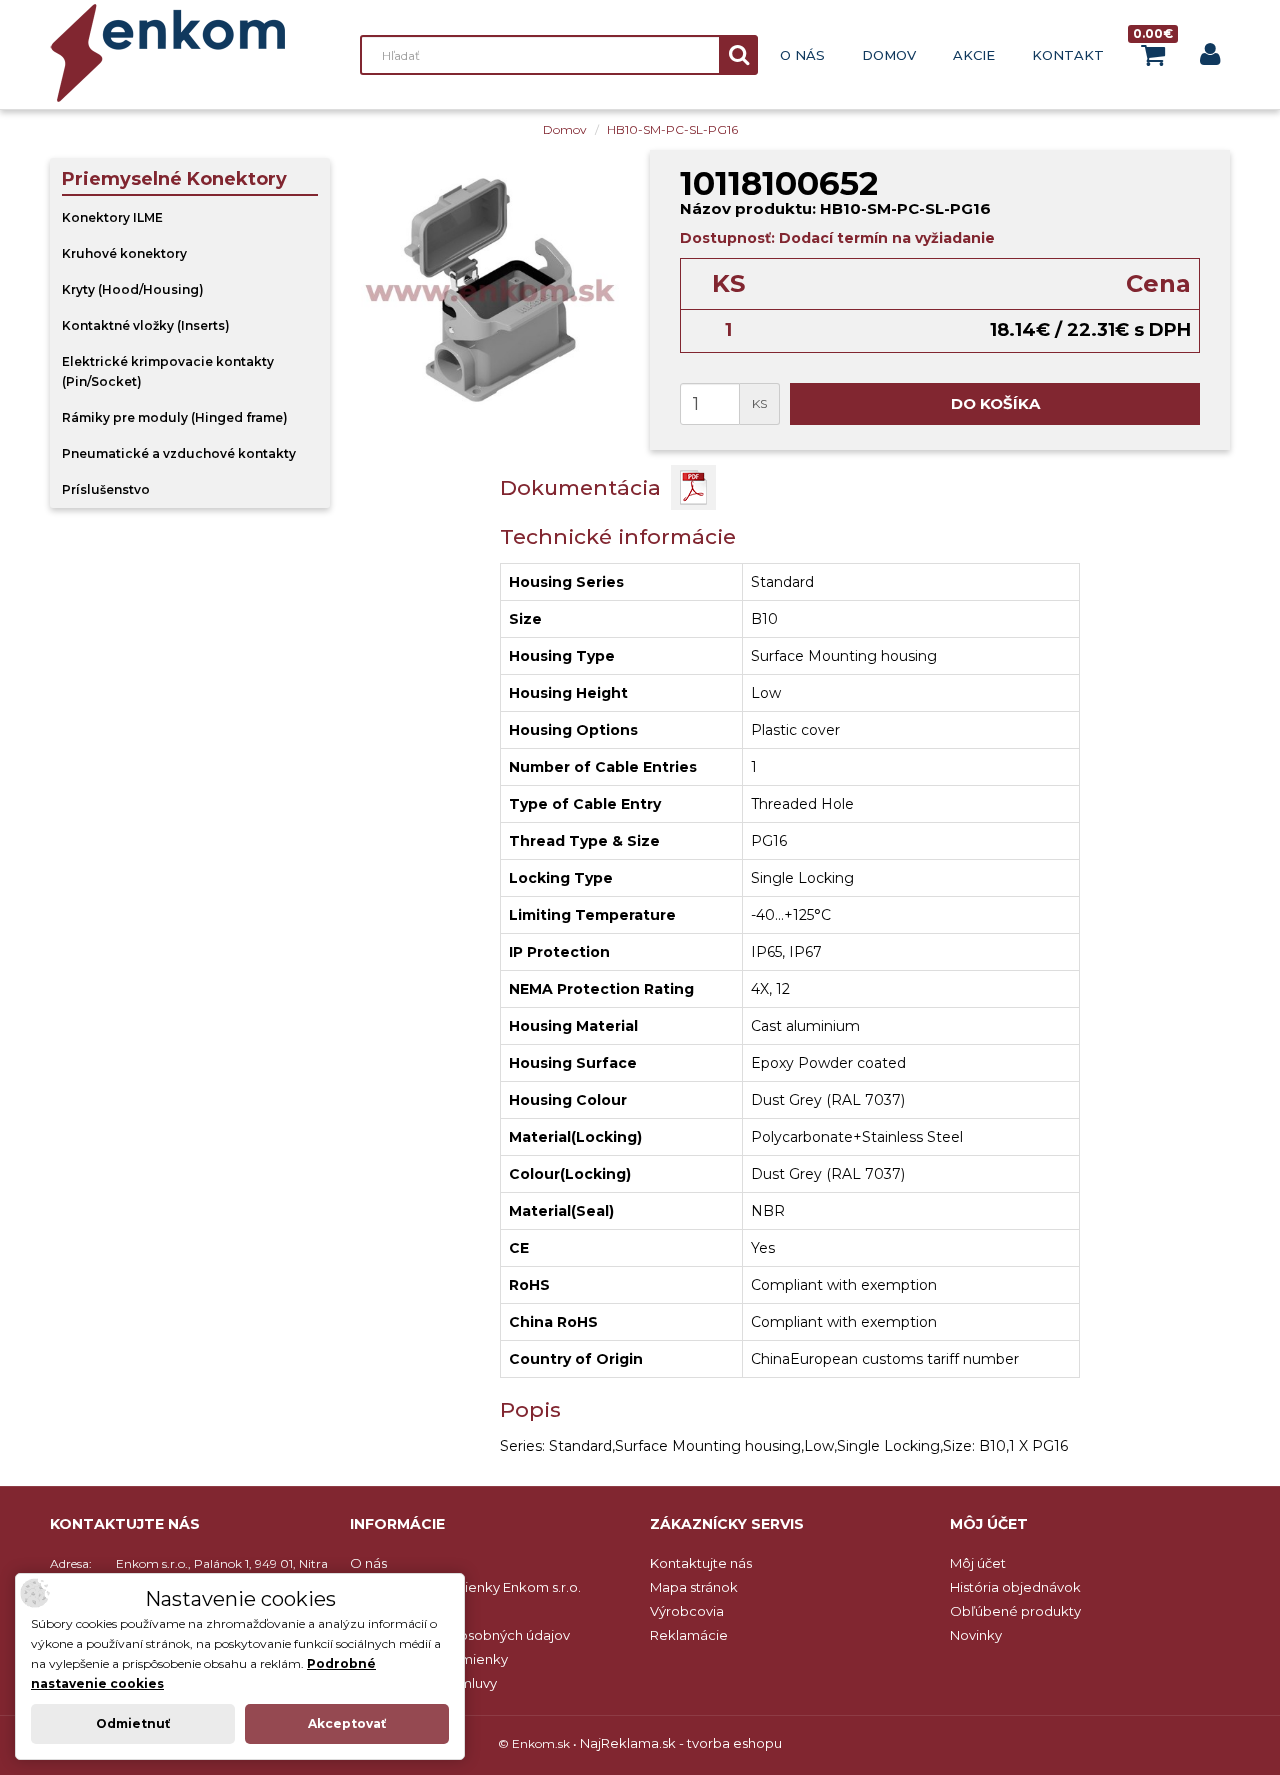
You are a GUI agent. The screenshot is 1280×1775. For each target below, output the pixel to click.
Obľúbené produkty (1015, 1611)
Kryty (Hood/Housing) (133, 289)
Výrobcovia (687, 1611)
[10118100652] (490, 290)
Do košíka (995, 403)
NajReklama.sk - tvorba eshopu (681, 1743)
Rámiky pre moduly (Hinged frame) (175, 417)
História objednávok (1015, 1587)
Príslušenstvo (106, 489)
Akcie (974, 55)
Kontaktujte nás (701, 1563)
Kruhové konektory (124, 253)
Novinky (976, 1635)
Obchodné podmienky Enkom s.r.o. (465, 1587)
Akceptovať (347, 1723)
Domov (889, 55)
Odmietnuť (133, 1723)
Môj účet (978, 1563)
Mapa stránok (694, 1587)
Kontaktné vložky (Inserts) (146, 325)
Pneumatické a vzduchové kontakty (179, 453)
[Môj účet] (1210, 58)
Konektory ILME (112, 217)
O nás (802, 55)
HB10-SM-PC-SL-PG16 (672, 129)
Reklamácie (689, 1635)
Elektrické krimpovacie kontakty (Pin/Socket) (168, 371)
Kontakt (1068, 55)
